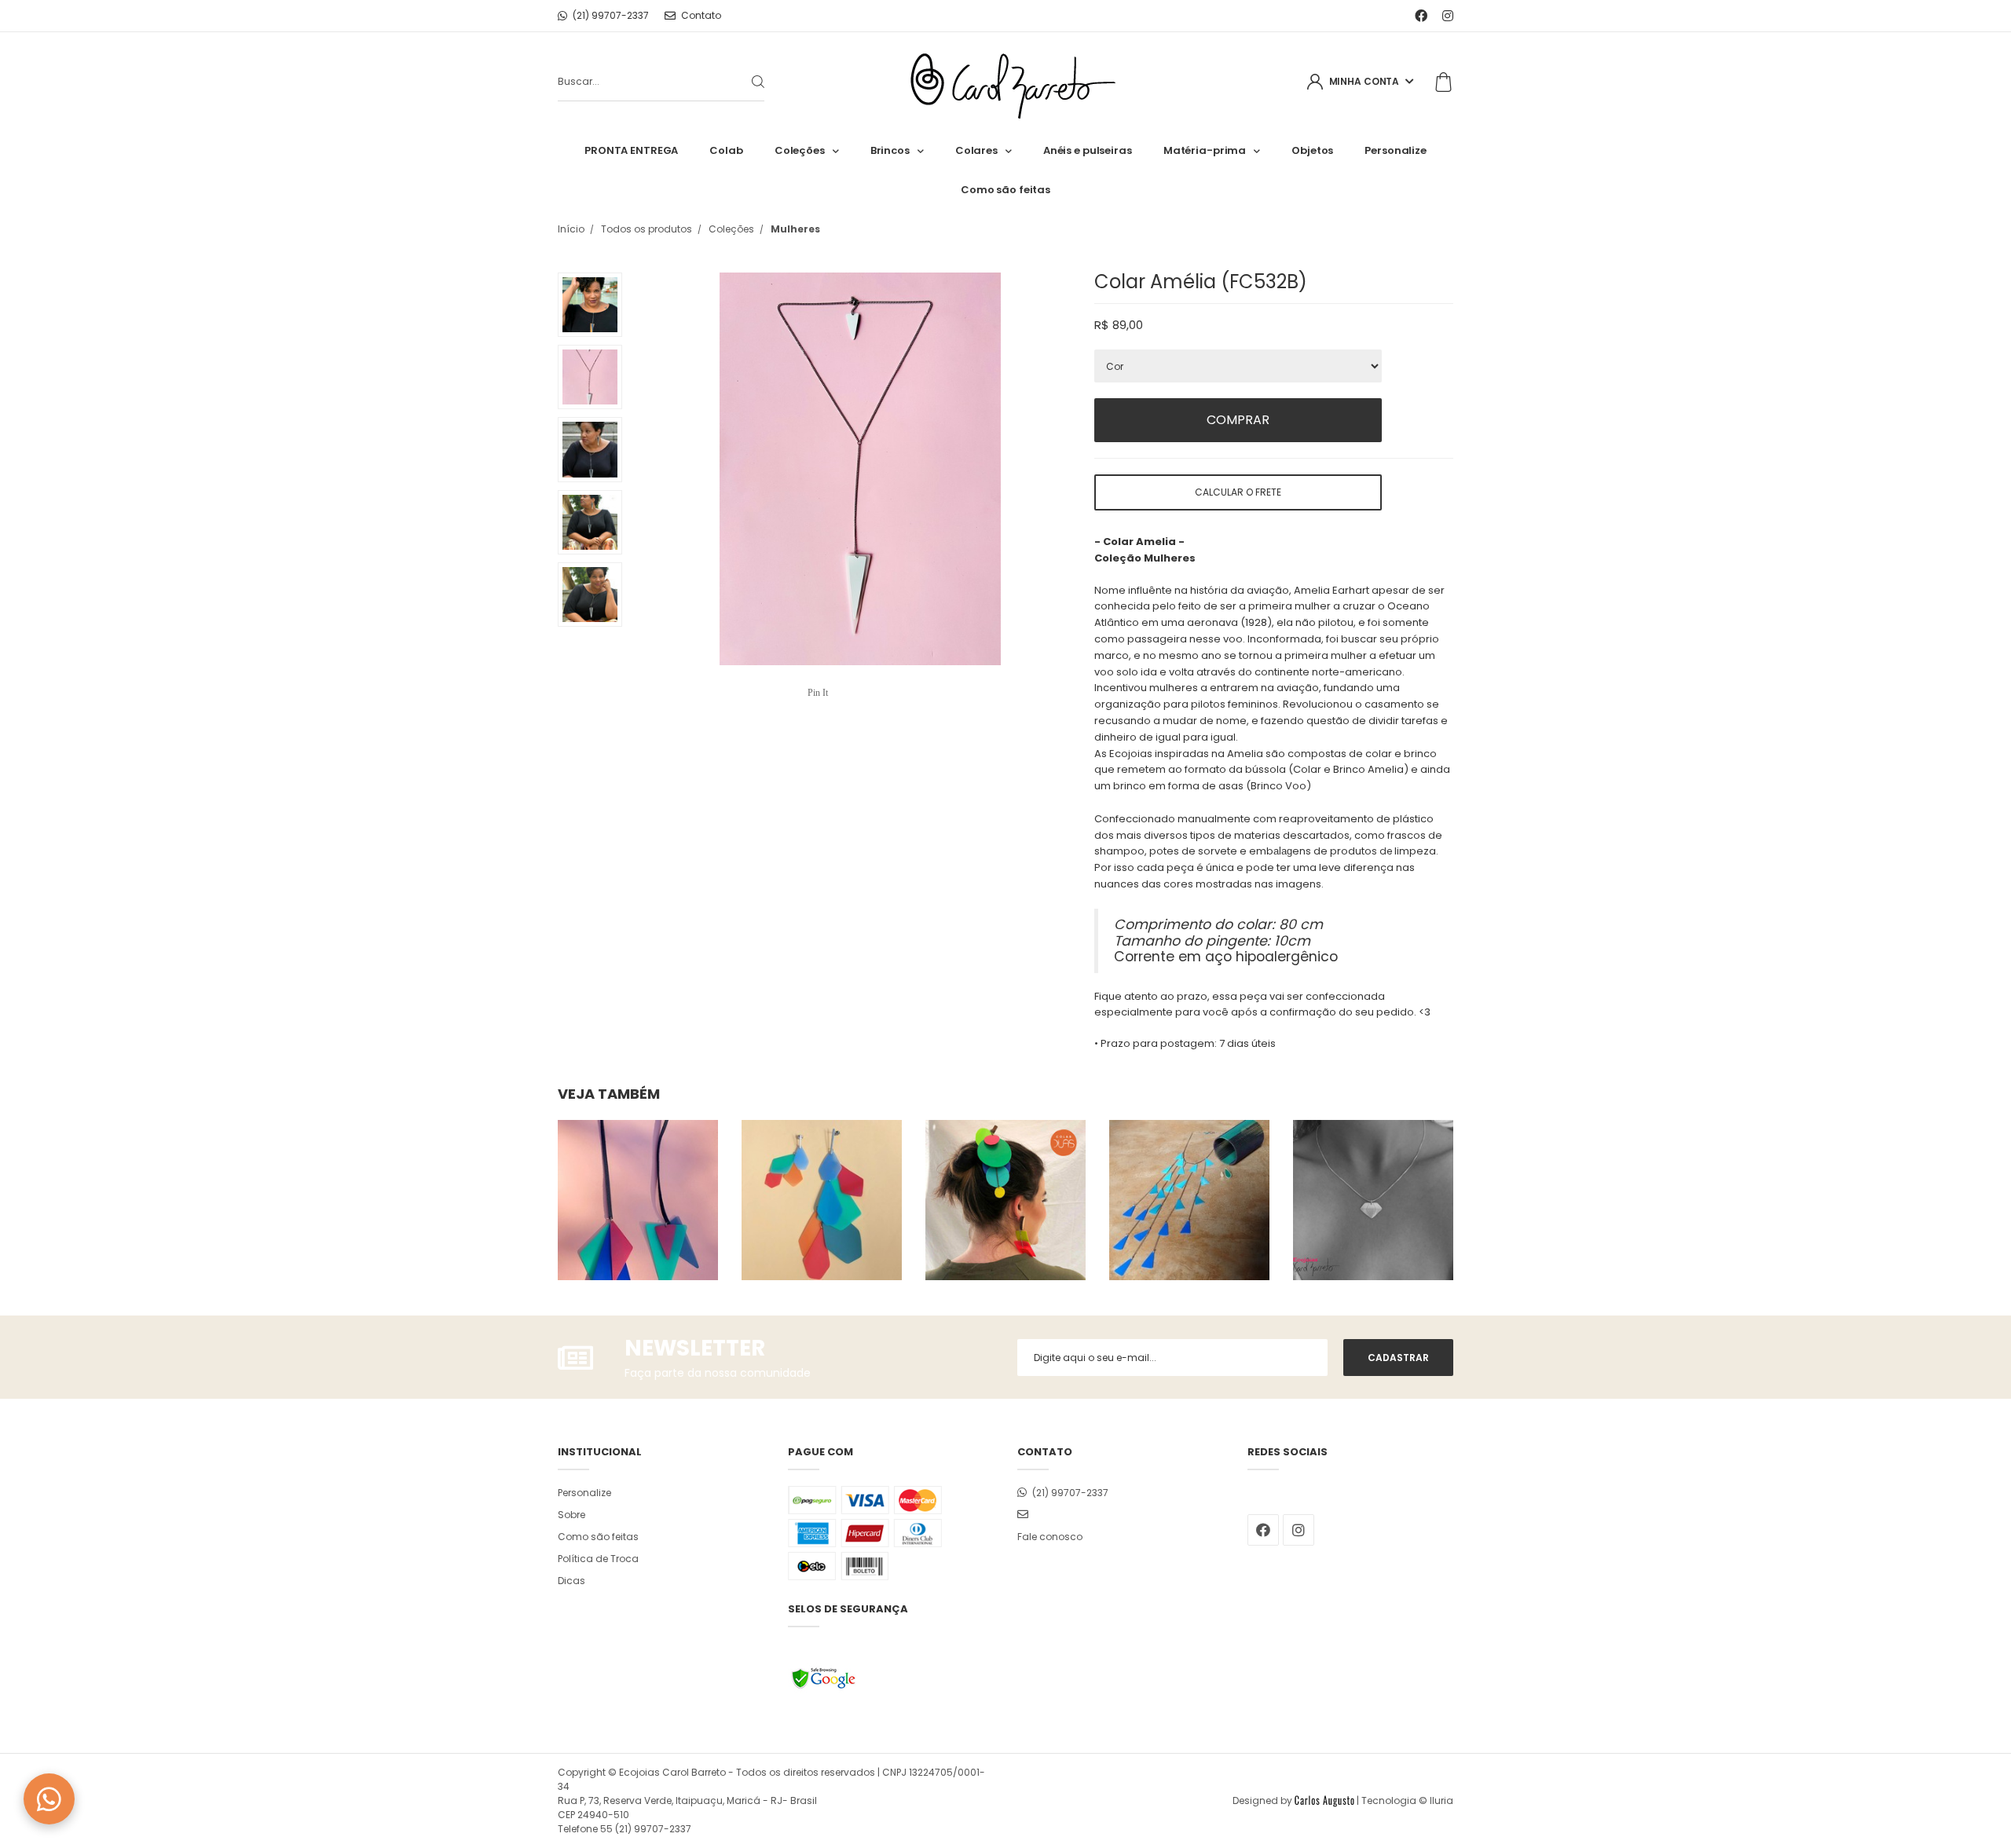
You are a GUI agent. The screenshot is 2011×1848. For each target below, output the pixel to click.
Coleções (800, 150)
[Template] (1324, 1800)
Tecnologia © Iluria (1407, 1800)
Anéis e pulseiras (1088, 150)
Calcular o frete (1238, 492)
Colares (976, 150)
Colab (726, 150)
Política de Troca (598, 1559)
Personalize (1396, 150)
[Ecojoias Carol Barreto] (1006, 82)
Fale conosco (1050, 1537)
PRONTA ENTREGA (631, 150)
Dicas (571, 1581)
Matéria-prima (1205, 150)
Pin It (818, 693)
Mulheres (795, 229)
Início (571, 229)
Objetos (1312, 150)
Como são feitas (1005, 190)
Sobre (571, 1515)
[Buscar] (745, 82)
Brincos (890, 150)
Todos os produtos (647, 229)
